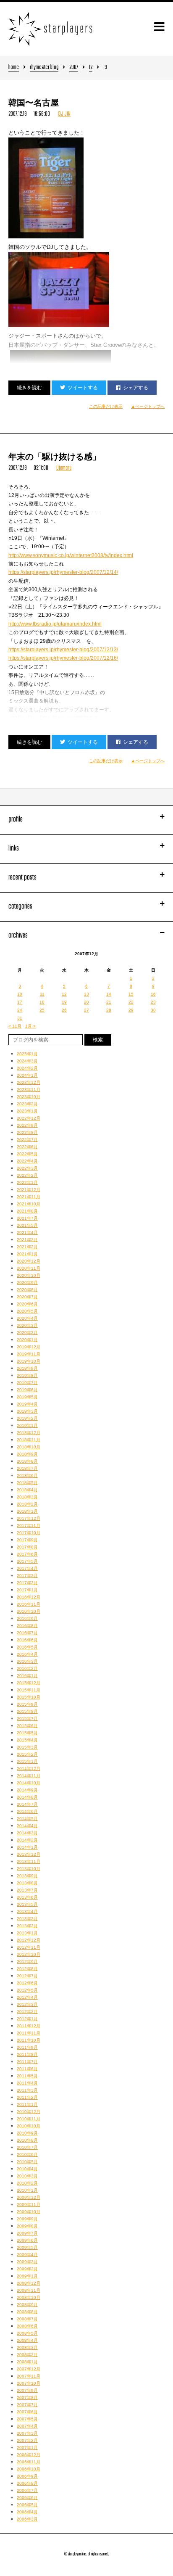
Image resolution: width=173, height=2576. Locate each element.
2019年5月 (27, 1397)
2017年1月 (27, 1590)
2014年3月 (27, 1833)
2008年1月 (27, 2362)
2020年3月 (27, 1325)
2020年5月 (27, 1311)
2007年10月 (29, 2383)
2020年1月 (27, 1340)
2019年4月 (27, 1404)
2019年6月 (27, 1390)
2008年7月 (27, 2319)
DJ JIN (64, 114)
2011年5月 (27, 2076)
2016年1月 (27, 1676)
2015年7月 (27, 1719)
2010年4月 (27, 2169)
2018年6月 (27, 1476)
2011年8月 (27, 2054)
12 (91, 68)
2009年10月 (29, 2212)
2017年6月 (27, 1554)
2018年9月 (27, 1454)
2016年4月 (27, 1654)
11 (42, 994)
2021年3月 (27, 1240)
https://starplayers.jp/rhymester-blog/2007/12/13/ (63, 650)
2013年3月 (27, 1919)
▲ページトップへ (148, 406)
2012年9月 (27, 1962)
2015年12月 (29, 1683)
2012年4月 (27, 1997)
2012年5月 (27, 1990)
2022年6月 (27, 1147)
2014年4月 (27, 1826)
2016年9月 (27, 1618)
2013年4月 (27, 1912)
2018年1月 (27, 1511)
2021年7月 (27, 1218)
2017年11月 (29, 1526)
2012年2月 (27, 2012)
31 (20, 1018)
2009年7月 (27, 2233)
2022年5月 (27, 1154)
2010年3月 (27, 2176)
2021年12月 (29, 1190)
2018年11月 (29, 1440)
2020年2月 (27, 1333)
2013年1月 (27, 1933)
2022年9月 (27, 1125)
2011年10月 (29, 2040)
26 (64, 1010)
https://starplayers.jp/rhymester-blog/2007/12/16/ (63, 658)
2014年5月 (27, 1819)
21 (109, 1002)
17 (20, 1002)
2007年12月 (29, 2369)
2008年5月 (27, 2333)
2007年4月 (27, 2426)
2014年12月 (29, 1769)
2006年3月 (27, 2519)
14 (109, 994)
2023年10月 (29, 1097)
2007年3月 (27, 2433)
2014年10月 (29, 1783)
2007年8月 (27, 2398)
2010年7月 (27, 2147)
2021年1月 (27, 1254)
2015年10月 (29, 1697)
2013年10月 (29, 1869)
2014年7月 (27, 1804)
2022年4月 (27, 1161)
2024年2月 (27, 1068)
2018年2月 (27, 1504)
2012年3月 (27, 2004)
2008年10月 (29, 2297)
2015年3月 (27, 1747)
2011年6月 (27, 2069)
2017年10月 (29, 1533)
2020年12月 (29, 1261)
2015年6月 (27, 1726)
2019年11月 (29, 1354)
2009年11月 (29, 2205)
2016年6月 (27, 1640)
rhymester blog (44, 68)
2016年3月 (27, 1661)
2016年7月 (27, 1633)
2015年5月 (27, 1733)
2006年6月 (27, 2498)
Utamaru (64, 468)
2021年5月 (27, 1225)
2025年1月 (27, 1054)
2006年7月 (27, 2490)
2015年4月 (27, 1740)
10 (20, 994)
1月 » (30, 1026)
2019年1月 (27, 1425)
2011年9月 (27, 2047)
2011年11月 (29, 2033)
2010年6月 (27, 2155)
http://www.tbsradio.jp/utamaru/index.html (55, 624)
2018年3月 (27, 1497)
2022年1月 (27, 1182)
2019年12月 (29, 1347)
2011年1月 (27, 2104)
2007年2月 (27, 2440)
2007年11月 (29, 2376)
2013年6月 (27, 1897)
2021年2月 (27, 1247)
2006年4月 (27, 2512)
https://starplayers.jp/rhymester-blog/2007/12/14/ (63, 572)
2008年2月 (27, 2355)
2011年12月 (29, 2026)
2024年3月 (27, 1061)
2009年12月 (29, 2197)
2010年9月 (27, 2133)
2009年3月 (27, 2262)
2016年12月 (29, 1597)
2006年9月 (27, 2476)
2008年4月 (27, 2340)
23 (153, 1002)
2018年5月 (27, 1483)
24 (20, 1010)
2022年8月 (27, 1132)
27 (86, 1010)
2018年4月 (27, 1490)
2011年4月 (27, 2083)
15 (131, 994)
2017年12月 (29, 1518)
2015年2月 (27, 1754)
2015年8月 (27, 1711)
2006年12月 (29, 2455)
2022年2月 (27, 1175)
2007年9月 (27, 2390)
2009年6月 (27, 2240)
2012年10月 (29, 1954)
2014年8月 (27, 1797)
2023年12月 (29, 1082)
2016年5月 (27, 1647)
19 (64, 1002)
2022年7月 (27, 1140)
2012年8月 (27, 1969)
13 (86, 994)
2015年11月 (29, 1690)
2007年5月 (27, 2419)
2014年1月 (27, 1847)
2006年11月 (29, 2462)
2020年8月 (27, 1290)
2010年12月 (29, 2112)
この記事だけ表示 (106, 406)
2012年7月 (27, 1976)
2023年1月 (27, 1111)
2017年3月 (27, 1576)
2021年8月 (27, 1211)
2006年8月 (27, 2483)
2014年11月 (29, 1776)
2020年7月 (27, 1297)
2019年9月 (27, 1368)
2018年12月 (29, 1433)
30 (153, 1010)
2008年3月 (27, 2347)
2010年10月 (29, 2126)
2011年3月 (27, 2090)
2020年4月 (27, 1318)
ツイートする (83, 388)
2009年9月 (27, 2219)
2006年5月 (27, 2505)
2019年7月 (27, 1383)
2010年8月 (27, 2140)
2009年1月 (27, 2276)
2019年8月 (27, 1375)
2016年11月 (29, 1604)
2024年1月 (27, 1075)
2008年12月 (29, 2283)
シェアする (136, 388)
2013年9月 (27, 1876)
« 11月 (15, 1026)
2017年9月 (27, 1540)
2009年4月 (27, 2255)
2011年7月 (27, 2062)
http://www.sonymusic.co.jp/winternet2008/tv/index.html (71, 555)
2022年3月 (27, 1168)
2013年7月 (27, 1890)
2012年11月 (29, 1947)
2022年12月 (29, 1118)
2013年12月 (29, 1854)
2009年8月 (27, 2226)
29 (131, 1010)
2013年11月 (29, 1861)
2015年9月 (27, 1704)
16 (153, 994)
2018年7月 (27, 1468)
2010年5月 (27, 2162)
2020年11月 (29, 1268)
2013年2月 (27, 1926)
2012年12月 (29, 1940)
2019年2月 (27, 1418)
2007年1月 (27, 2448)
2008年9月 (27, 2305)
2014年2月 (27, 1840)
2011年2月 (27, 2097)
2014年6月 (27, 1811)
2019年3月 (27, 1411)
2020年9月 (27, 1283)
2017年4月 (27, 1568)
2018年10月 (29, 1447)
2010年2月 (27, 2183)
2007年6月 (27, 2412)
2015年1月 (27, 1761)
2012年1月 (27, 2019)
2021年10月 (29, 1204)
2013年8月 (27, 1883)
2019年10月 (29, 1361)
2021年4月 (27, 1233)
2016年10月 (29, 1611)
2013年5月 (27, 1904)
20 (86, 1002)
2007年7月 (27, 2405)
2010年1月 (27, 2190)
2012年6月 (27, 1983)
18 (42, 1002)
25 (42, 1010)
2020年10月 (29, 1275)
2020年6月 (27, 1304)
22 (131, 1002)
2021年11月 (29, 1197)
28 (109, 1010)
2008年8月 (27, 2312)
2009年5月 (27, 2247)
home (14, 68)
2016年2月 (27, 1668)
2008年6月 (27, 2326)
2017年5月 (27, 1561)
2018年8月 (27, 1461)
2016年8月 (27, 1626)
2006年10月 (29, 2469)
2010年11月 (29, 2119)
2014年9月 (27, 1790)
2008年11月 (29, 2290)
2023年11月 (29, 1090)
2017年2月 (27, 1583)
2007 (74, 68)
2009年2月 (27, 2269)
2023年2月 (27, 1104)
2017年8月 (27, 1547)
